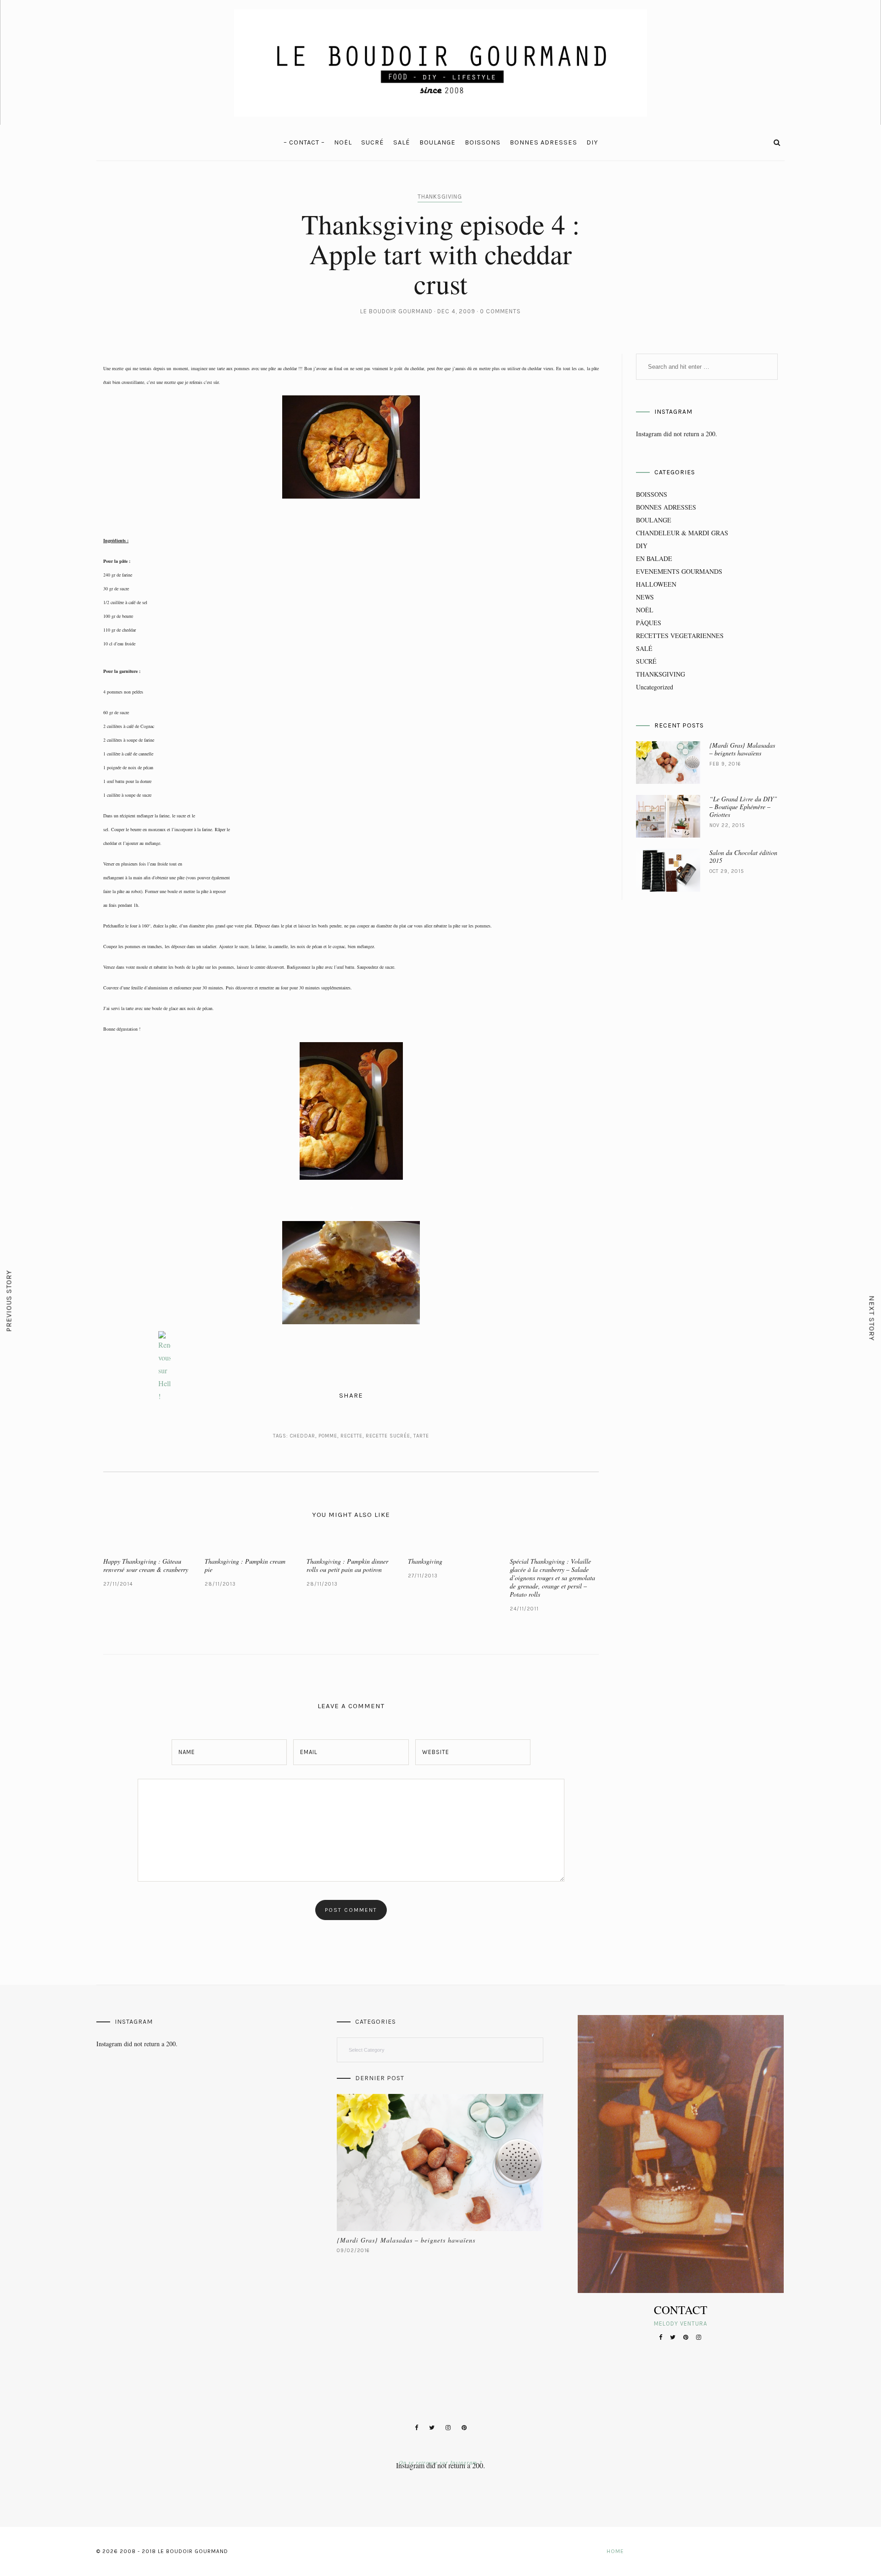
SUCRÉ (373, 142)
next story (872, 1319)
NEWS (645, 597)
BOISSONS (483, 142)
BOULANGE (438, 142)
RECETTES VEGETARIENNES (680, 636)
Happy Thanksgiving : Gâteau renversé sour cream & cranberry (146, 1565)
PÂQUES (649, 623)
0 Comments (500, 311)
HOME (615, 2551)
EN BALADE (654, 558)
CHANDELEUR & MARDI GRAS (682, 533)
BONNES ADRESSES (544, 142)
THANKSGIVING (440, 197)
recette (351, 1436)
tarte (421, 1436)
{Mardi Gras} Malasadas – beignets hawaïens (742, 749)
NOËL (343, 142)
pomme (328, 1436)
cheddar (303, 1436)
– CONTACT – (304, 142)
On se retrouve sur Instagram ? (440, 2462)
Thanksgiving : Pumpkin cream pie (245, 1565)
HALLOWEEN (656, 584)
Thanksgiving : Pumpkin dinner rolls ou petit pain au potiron (347, 1565)
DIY (592, 142)
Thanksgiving (425, 1561)
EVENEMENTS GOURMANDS (679, 571)
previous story (9, 1301)
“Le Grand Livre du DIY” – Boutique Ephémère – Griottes (743, 807)
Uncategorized (655, 687)
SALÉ (402, 142)
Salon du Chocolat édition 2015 (743, 856)
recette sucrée (388, 1436)
